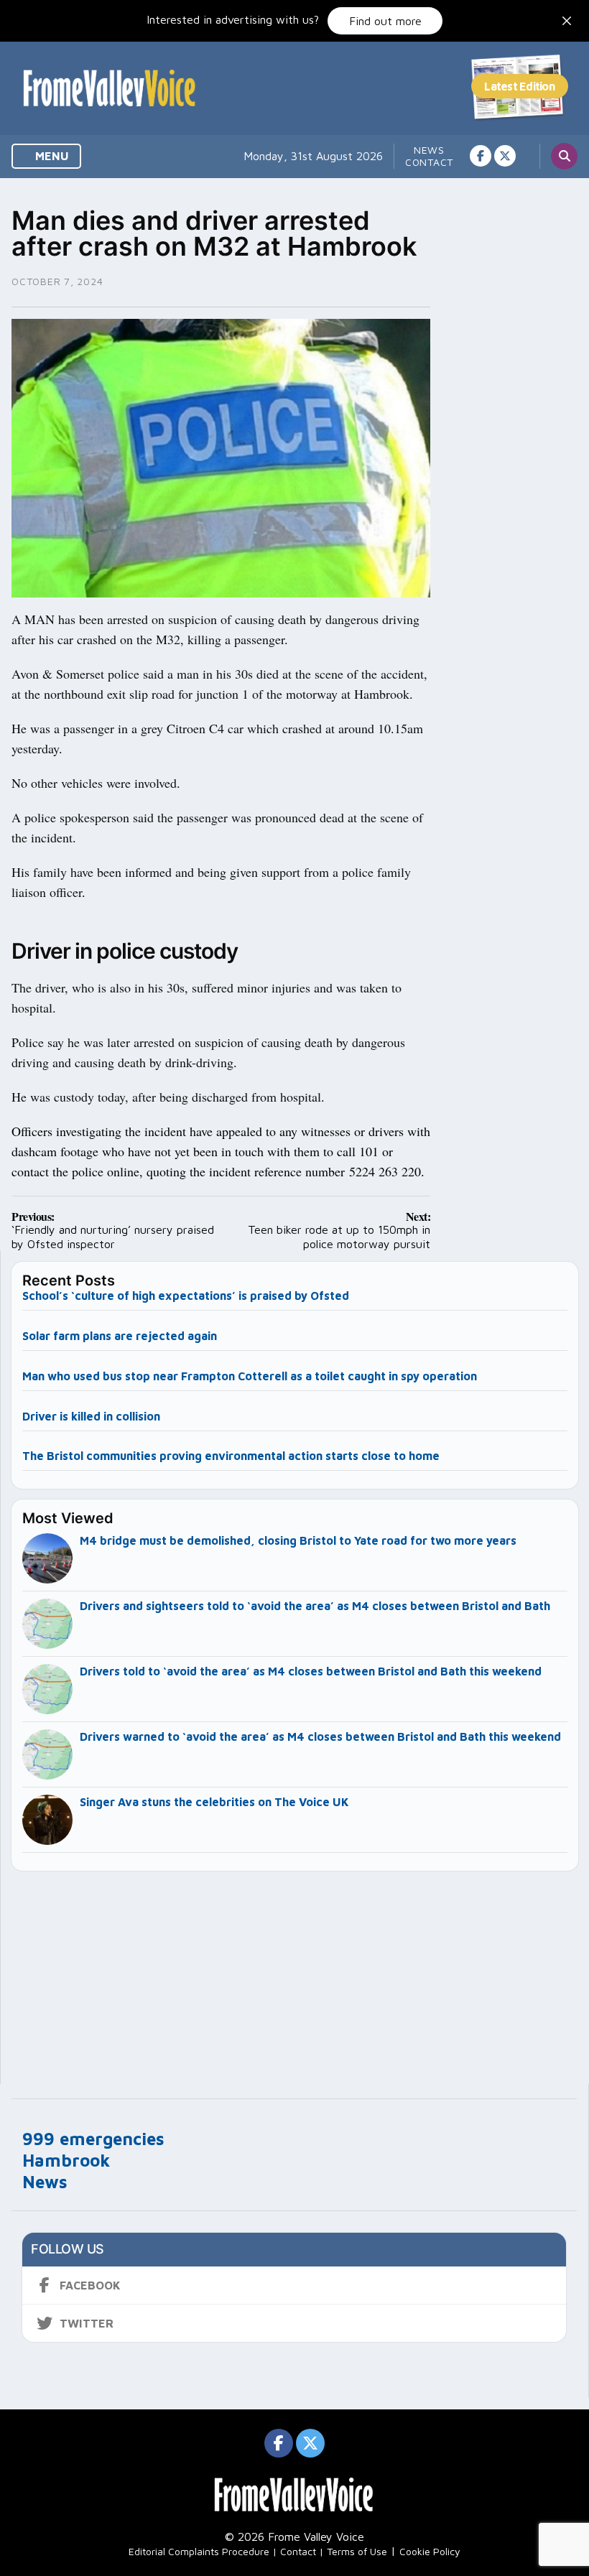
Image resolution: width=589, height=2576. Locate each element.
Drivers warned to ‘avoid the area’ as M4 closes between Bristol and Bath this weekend (320, 1736)
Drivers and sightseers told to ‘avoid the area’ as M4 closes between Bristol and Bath (315, 1606)
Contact (429, 162)
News (429, 150)
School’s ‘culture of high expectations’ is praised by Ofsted (186, 1296)
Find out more (385, 21)
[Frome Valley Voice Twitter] (505, 156)
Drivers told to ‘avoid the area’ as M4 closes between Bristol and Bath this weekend (311, 1671)
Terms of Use (357, 2551)
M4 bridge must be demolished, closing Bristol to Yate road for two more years (298, 1540)
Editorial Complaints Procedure (199, 2551)
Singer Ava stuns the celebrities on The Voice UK (214, 1802)
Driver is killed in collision (91, 1416)
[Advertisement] (295, 1971)
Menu (51, 156)
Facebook (90, 2285)
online (123, 1171)
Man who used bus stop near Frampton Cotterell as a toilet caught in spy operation (250, 1376)
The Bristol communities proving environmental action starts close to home (231, 1456)
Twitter (87, 2323)
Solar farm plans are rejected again (120, 1336)
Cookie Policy (430, 2551)
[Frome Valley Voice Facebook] (481, 156)
